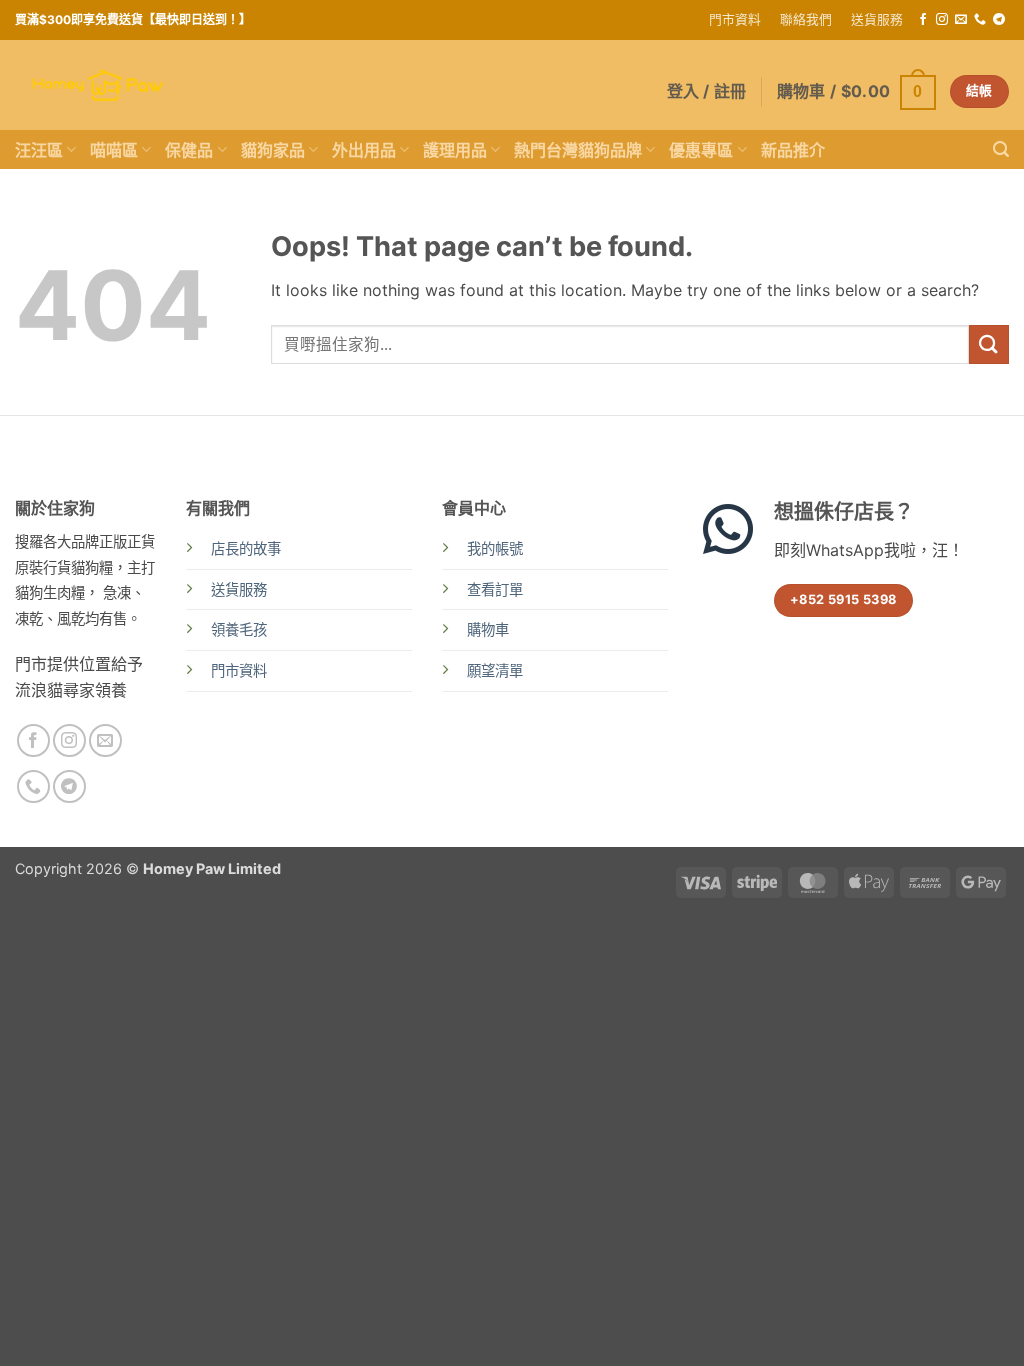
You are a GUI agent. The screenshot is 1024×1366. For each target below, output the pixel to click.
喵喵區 (114, 150)
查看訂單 (495, 589)
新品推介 (793, 150)
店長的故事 (246, 548)
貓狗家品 (273, 150)
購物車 (488, 629)
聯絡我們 (806, 19)
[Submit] (989, 344)
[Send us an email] (961, 20)
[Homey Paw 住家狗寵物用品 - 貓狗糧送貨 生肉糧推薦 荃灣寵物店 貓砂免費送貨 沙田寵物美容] (98, 85)
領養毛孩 (239, 629)
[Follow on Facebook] (923, 20)
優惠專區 (701, 150)
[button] (856, 91)
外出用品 (364, 150)
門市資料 (735, 19)
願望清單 (495, 670)
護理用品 (455, 150)
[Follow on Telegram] (999, 20)
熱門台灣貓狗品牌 (578, 150)
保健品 (189, 150)
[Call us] (980, 20)
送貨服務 (877, 19)
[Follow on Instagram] (942, 20)
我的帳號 (495, 548)
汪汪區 (39, 150)
